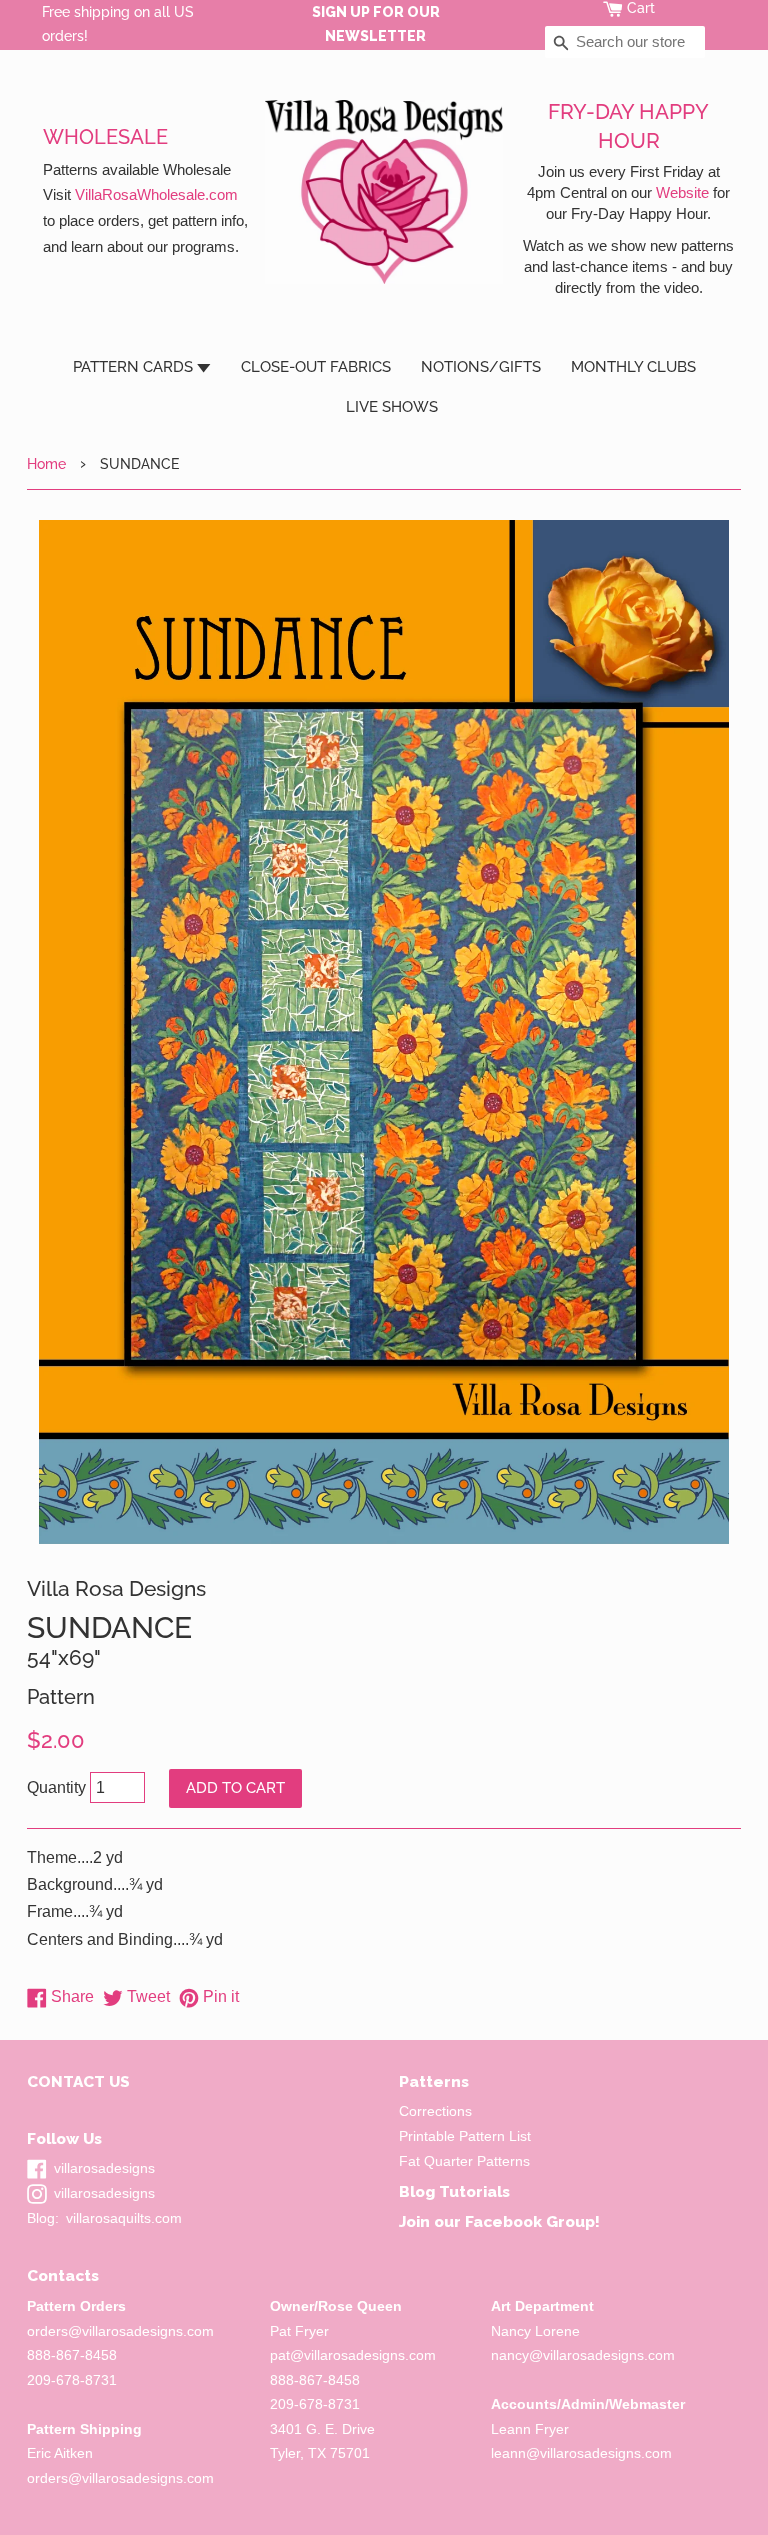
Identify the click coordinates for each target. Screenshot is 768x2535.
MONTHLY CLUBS (633, 367)
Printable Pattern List (465, 2136)
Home (46, 463)
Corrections (435, 2111)
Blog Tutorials (454, 2191)
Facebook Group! (532, 2221)
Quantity (56, 1787)
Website (682, 192)
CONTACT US (78, 2081)
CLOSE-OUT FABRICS (316, 367)
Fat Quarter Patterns (464, 2161)
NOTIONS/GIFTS (481, 367)
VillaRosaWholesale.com (156, 194)
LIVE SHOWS (392, 407)
